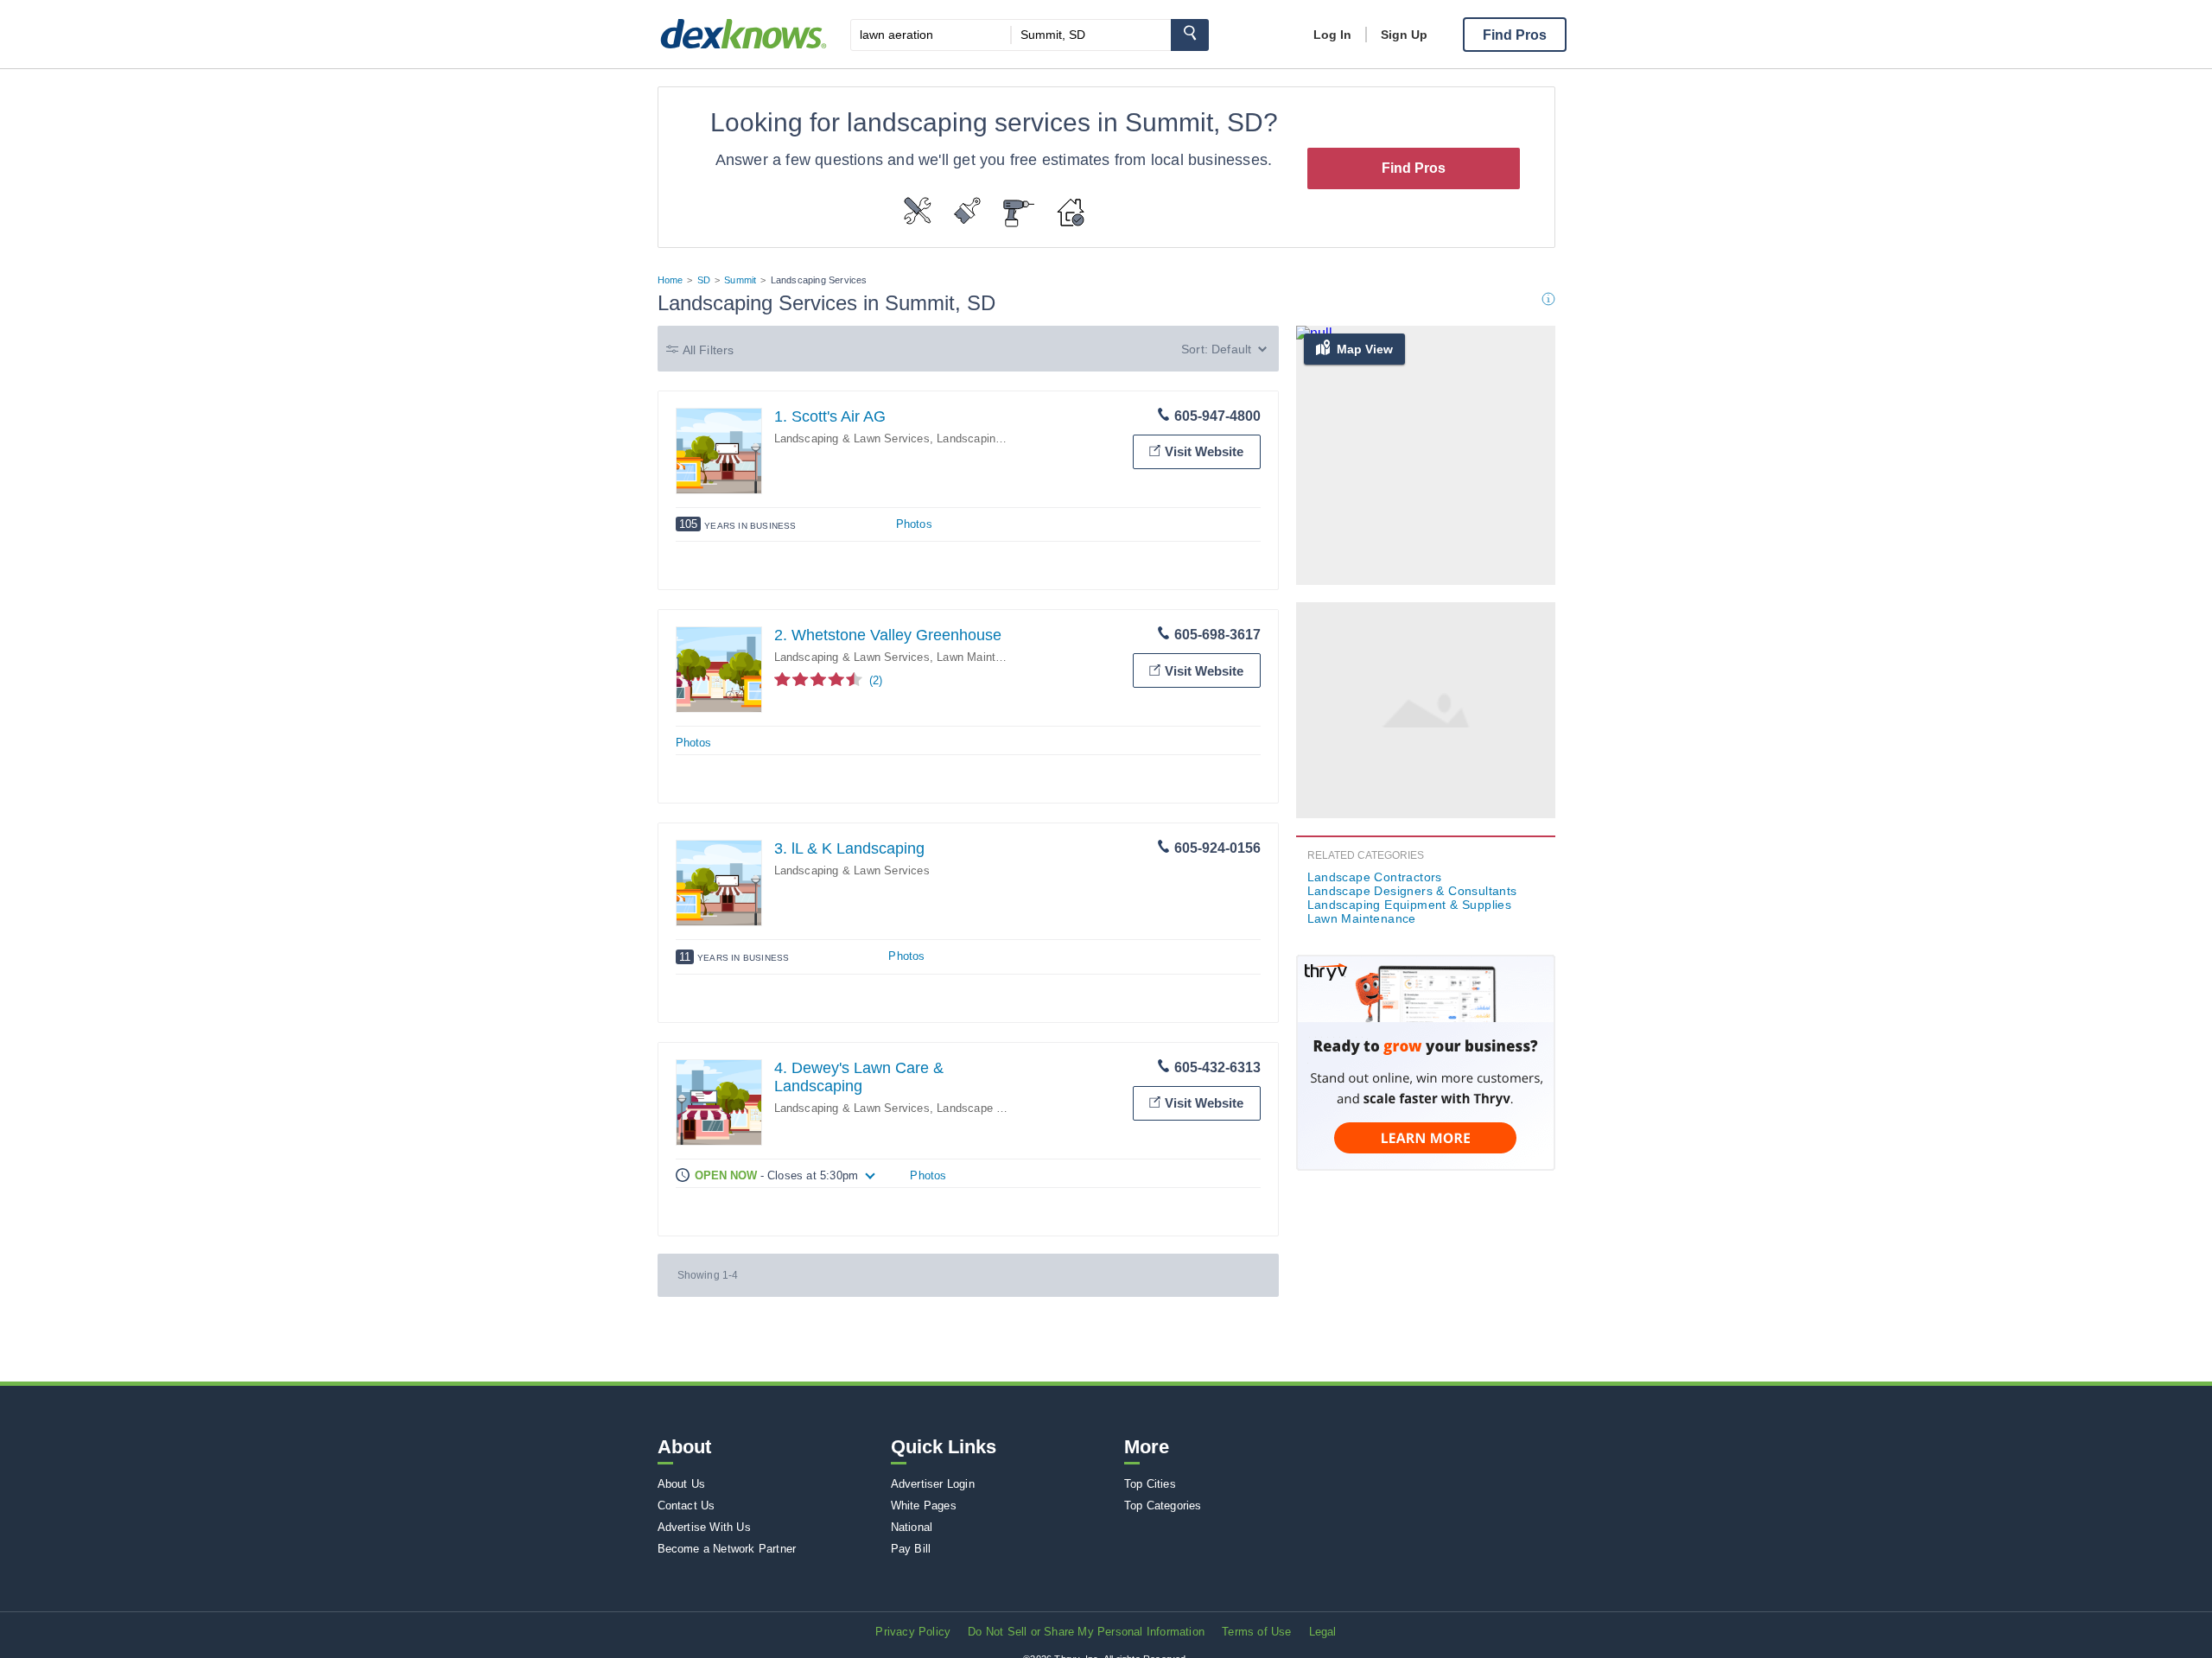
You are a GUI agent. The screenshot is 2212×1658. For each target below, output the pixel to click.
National (912, 1527)
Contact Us (686, 1506)
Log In (1332, 35)
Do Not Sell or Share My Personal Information (1086, 1632)
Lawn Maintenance (985, 657)
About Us (682, 1484)
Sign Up (1404, 35)
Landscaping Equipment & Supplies (1410, 905)
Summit (740, 280)
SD (704, 280)
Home (671, 280)
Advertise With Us (704, 1527)
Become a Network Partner (727, 1549)
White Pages (924, 1506)
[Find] (1190, 35)
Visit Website (1204, 451)
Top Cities (1150, 1484)
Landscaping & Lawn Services (852, 438)
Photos (914, 524)
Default (1231, 349)
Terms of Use (1256, 1632)
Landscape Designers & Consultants (1412, 891)
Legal (1323, 1632)
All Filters (709, 350)
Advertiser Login (933, 1484)
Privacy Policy (913, 1632)
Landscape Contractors (996, 1108)
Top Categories (1163, 1506)
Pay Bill (911, 1549)
